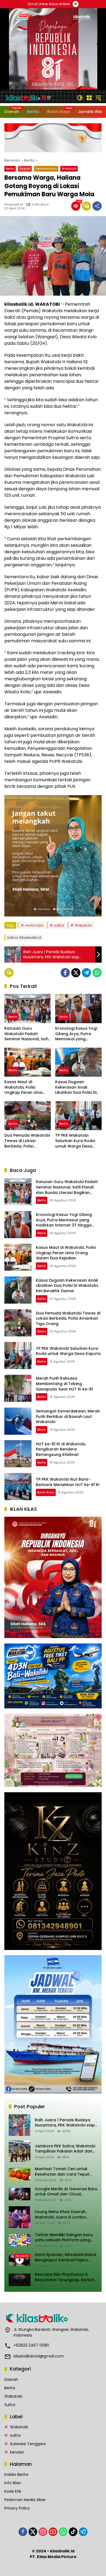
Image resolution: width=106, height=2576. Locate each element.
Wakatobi (69, 169)
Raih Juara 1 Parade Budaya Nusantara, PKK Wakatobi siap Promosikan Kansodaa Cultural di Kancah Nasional (66, 2123)
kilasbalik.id (14, 205)
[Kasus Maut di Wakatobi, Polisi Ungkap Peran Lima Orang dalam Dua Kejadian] (28, 1062)
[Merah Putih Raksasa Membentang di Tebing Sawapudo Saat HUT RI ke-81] (18, 1388)
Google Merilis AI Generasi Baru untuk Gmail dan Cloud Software (66, 2192)
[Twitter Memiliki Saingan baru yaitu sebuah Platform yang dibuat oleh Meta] (20, 2240)
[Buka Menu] (89, 98)
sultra (59, 925)
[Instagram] (43, 2532)
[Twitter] (76, 973)
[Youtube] (53, 2532)
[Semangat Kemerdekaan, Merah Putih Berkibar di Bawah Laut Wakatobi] (18, 1421)
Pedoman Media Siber (25, 2500)
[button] (80, 98)
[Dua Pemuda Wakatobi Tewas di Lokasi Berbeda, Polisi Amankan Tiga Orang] (28, 1116)
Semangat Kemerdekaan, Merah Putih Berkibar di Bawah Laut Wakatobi (68, 1416)
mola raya (34, 925)
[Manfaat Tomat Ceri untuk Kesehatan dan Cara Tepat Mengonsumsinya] (20, 2174)
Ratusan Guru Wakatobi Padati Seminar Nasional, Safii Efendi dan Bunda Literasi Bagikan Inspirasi (27, 1034)
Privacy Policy (17, 2508)
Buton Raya (46, 1492)
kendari (17, 2452)
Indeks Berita (16, 2474)
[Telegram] (86, 973)
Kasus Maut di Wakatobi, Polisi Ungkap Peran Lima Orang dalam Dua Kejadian (23, 1087)
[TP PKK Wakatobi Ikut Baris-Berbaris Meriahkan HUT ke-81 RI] (18, 1487)
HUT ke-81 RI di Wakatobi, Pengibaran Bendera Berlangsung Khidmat (61, 1449)
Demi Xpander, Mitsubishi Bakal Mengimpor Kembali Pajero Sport (66, 2257)
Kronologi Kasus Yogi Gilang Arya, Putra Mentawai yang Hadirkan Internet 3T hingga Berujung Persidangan (76, 1034)
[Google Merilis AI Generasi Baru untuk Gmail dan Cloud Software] (20, 2194)
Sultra (10, 2405)
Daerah (25, 169)
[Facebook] (65, 973)
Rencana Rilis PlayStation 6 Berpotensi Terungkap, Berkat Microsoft (64, 2277)
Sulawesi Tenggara (28, 2444)
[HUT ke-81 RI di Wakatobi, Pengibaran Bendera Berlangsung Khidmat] (18, 1454)
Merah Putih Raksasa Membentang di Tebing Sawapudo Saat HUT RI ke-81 (64, 1384)
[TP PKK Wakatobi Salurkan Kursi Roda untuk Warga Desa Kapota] (78, 1116)
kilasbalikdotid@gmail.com (39, 2356)
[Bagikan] (97, 206)
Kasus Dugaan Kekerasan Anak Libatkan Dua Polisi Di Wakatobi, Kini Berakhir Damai (78, 1087)
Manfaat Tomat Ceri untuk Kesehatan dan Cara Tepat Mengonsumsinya (62, 2172)
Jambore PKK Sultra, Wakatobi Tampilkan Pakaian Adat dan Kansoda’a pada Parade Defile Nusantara (65, 2149)
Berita (10, 169)
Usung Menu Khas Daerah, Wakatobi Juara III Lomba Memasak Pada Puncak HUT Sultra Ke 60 (62, 2215)
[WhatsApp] (97, 973)
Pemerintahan (46, 169)
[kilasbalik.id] (29, 97)
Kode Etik (13, 2491)
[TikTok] (73, 2532)
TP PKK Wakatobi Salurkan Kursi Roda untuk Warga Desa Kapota (75, 1141)
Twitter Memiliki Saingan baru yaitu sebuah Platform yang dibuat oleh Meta (64, 2238)
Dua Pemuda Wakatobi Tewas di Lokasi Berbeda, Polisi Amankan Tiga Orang (27, 1141)
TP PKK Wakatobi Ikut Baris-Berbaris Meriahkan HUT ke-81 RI (68, 1482)
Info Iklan (13, 2483)
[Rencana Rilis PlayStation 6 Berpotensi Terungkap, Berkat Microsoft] (20, 2280)
